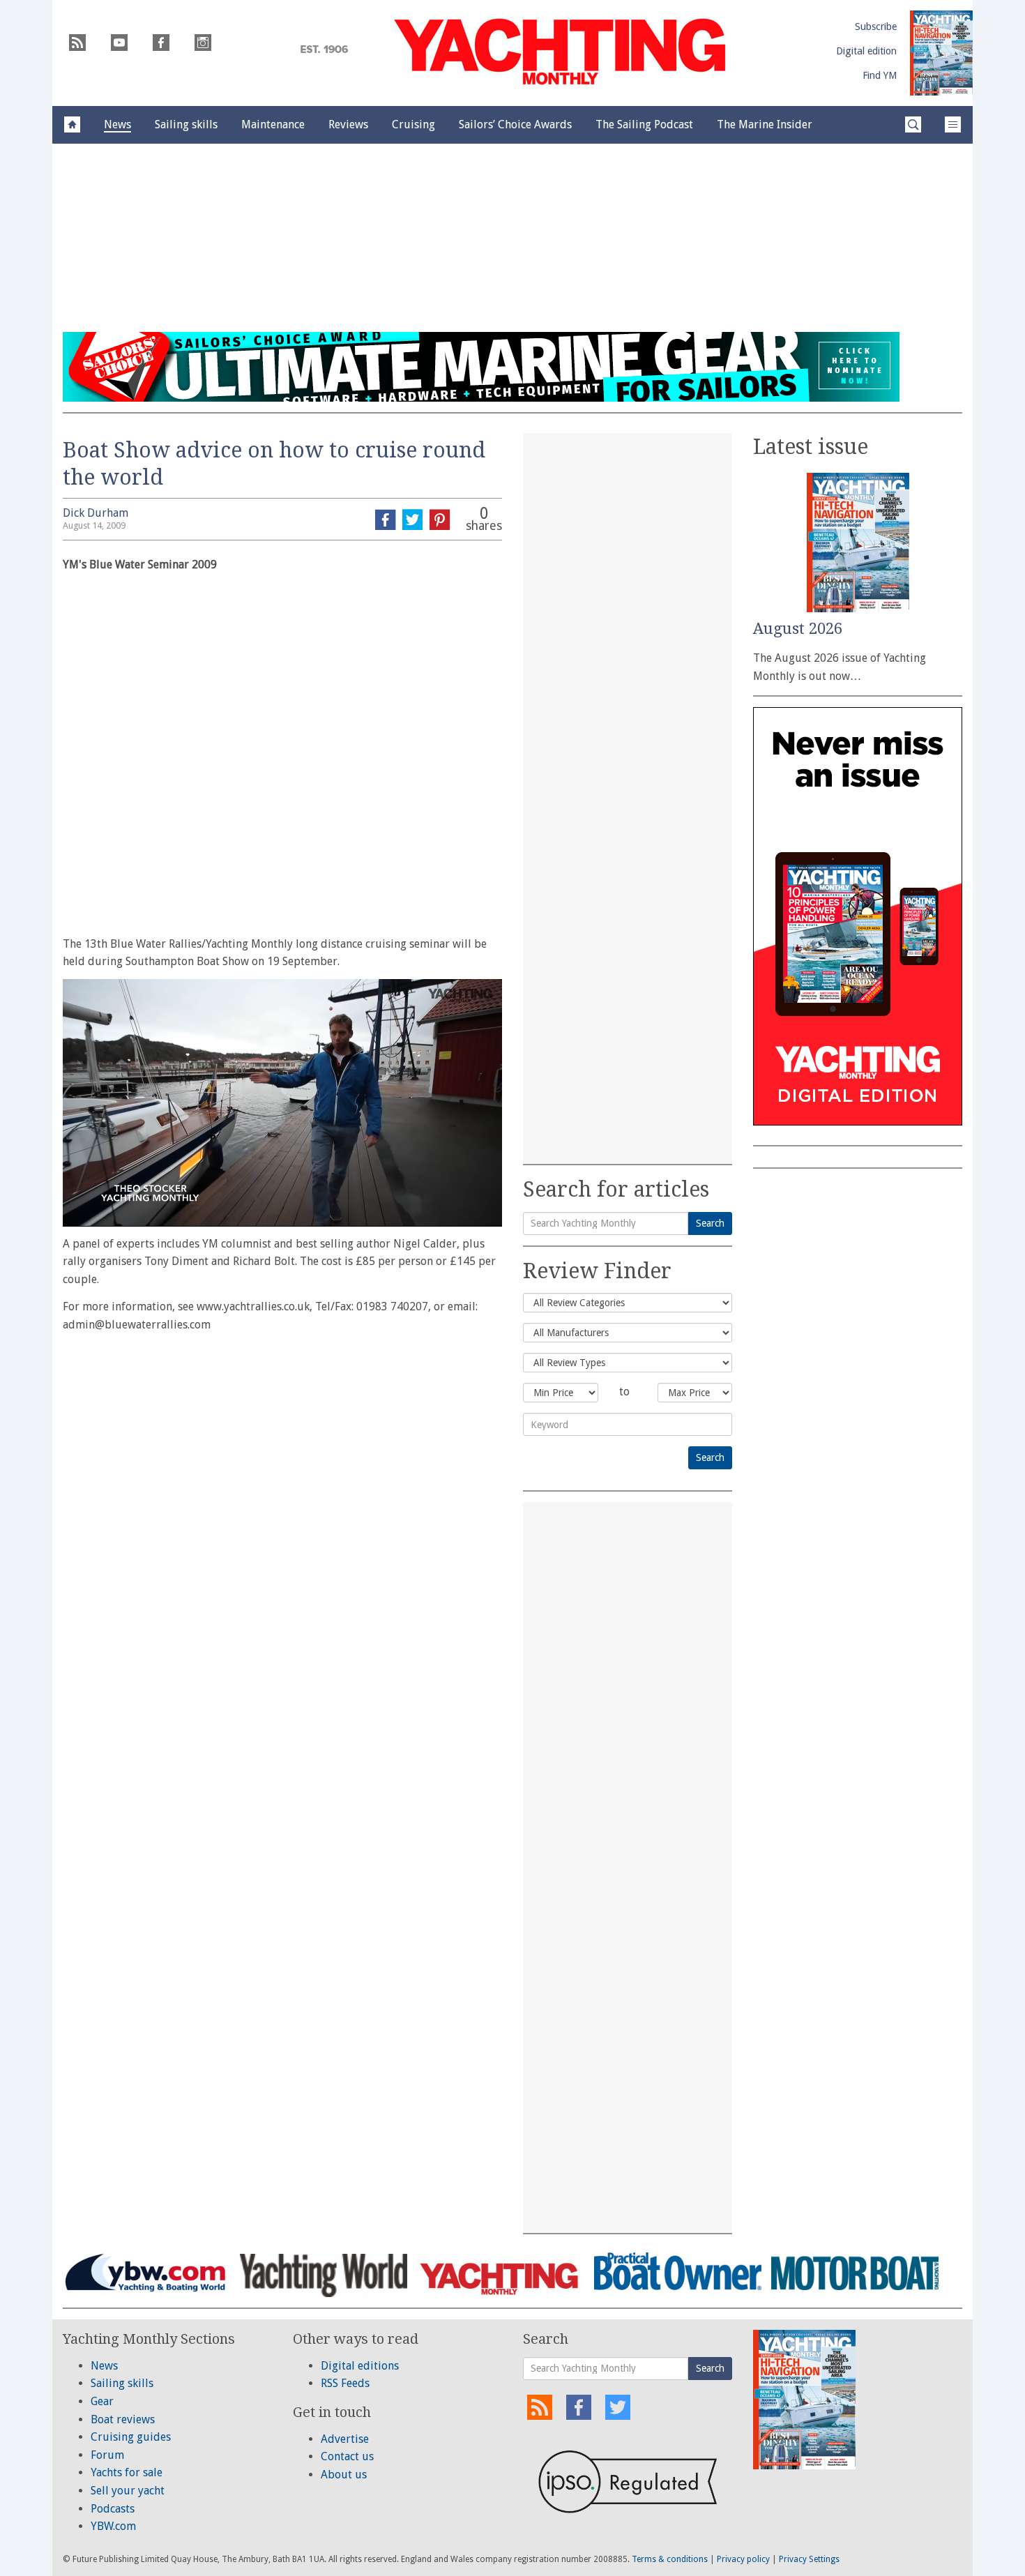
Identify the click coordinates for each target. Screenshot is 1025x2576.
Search (710, 1223)
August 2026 (798, 629)
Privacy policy (743, 2559)
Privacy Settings (809, 2559)
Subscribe (876, 26)
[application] (282, 1103)
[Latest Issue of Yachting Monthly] (941, 53)
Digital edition (866, 51)
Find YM (880, 75)
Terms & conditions (670, 2559)
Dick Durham (96, 513)
